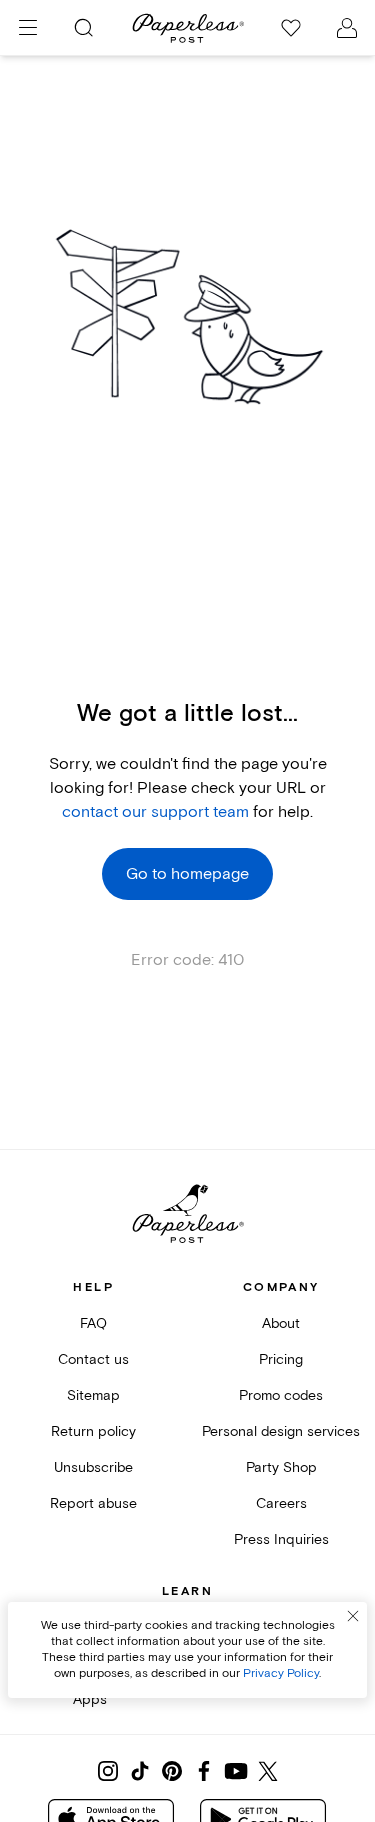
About (281, 1323)
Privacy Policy (281, 1673)
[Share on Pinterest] (172, 1771)
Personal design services (281, 1431)
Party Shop (281, 1467)
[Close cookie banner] (353, 1616)
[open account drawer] (347, 28)
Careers (281, 1503)
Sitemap (93, 1395)
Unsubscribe (93, 1467)
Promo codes (281, 1395)
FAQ (93, 1323)
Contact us (93, 1359)
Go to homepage (187, 874)
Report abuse (93, 1503)
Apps (90, 1699)
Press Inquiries (281, 1539)
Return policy (93, 1431)
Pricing (281, 1359)
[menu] (28, 28)
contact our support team (155, 812)
